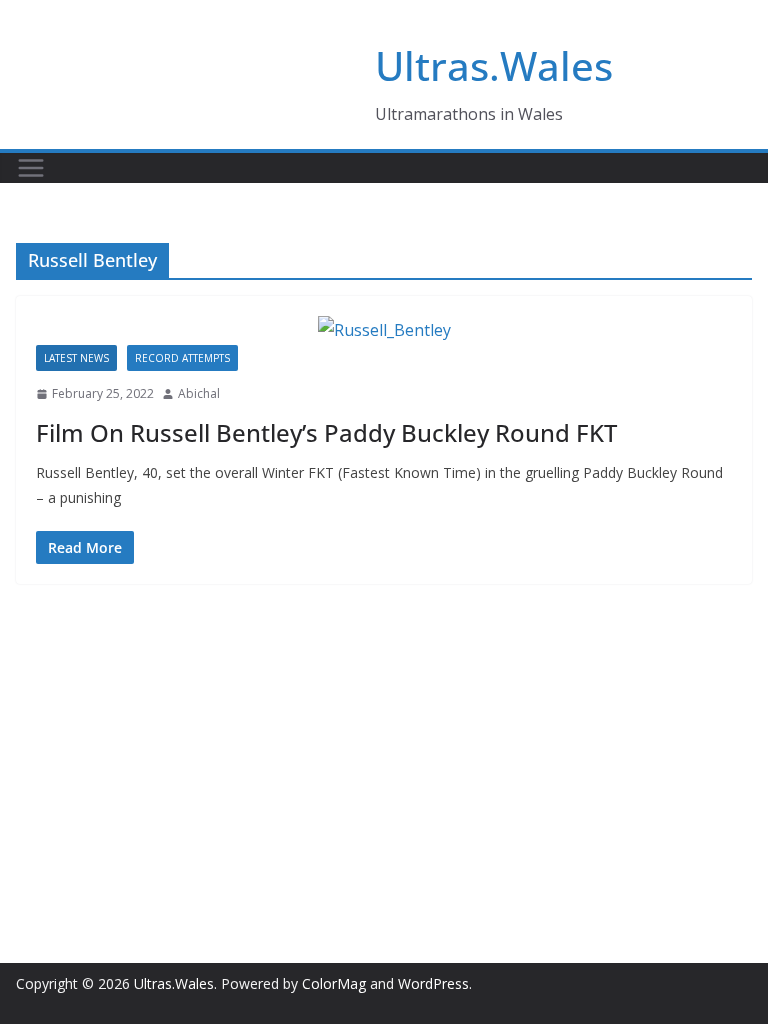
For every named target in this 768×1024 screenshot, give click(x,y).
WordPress (433, 983)
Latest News (76, 358)
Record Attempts (182, 358)
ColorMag (334, 983)
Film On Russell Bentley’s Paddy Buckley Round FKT (326, 432)
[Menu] (31, 168)
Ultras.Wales (494, 65)
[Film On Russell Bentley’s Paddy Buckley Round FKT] (384, 330)
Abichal (199, 393)
